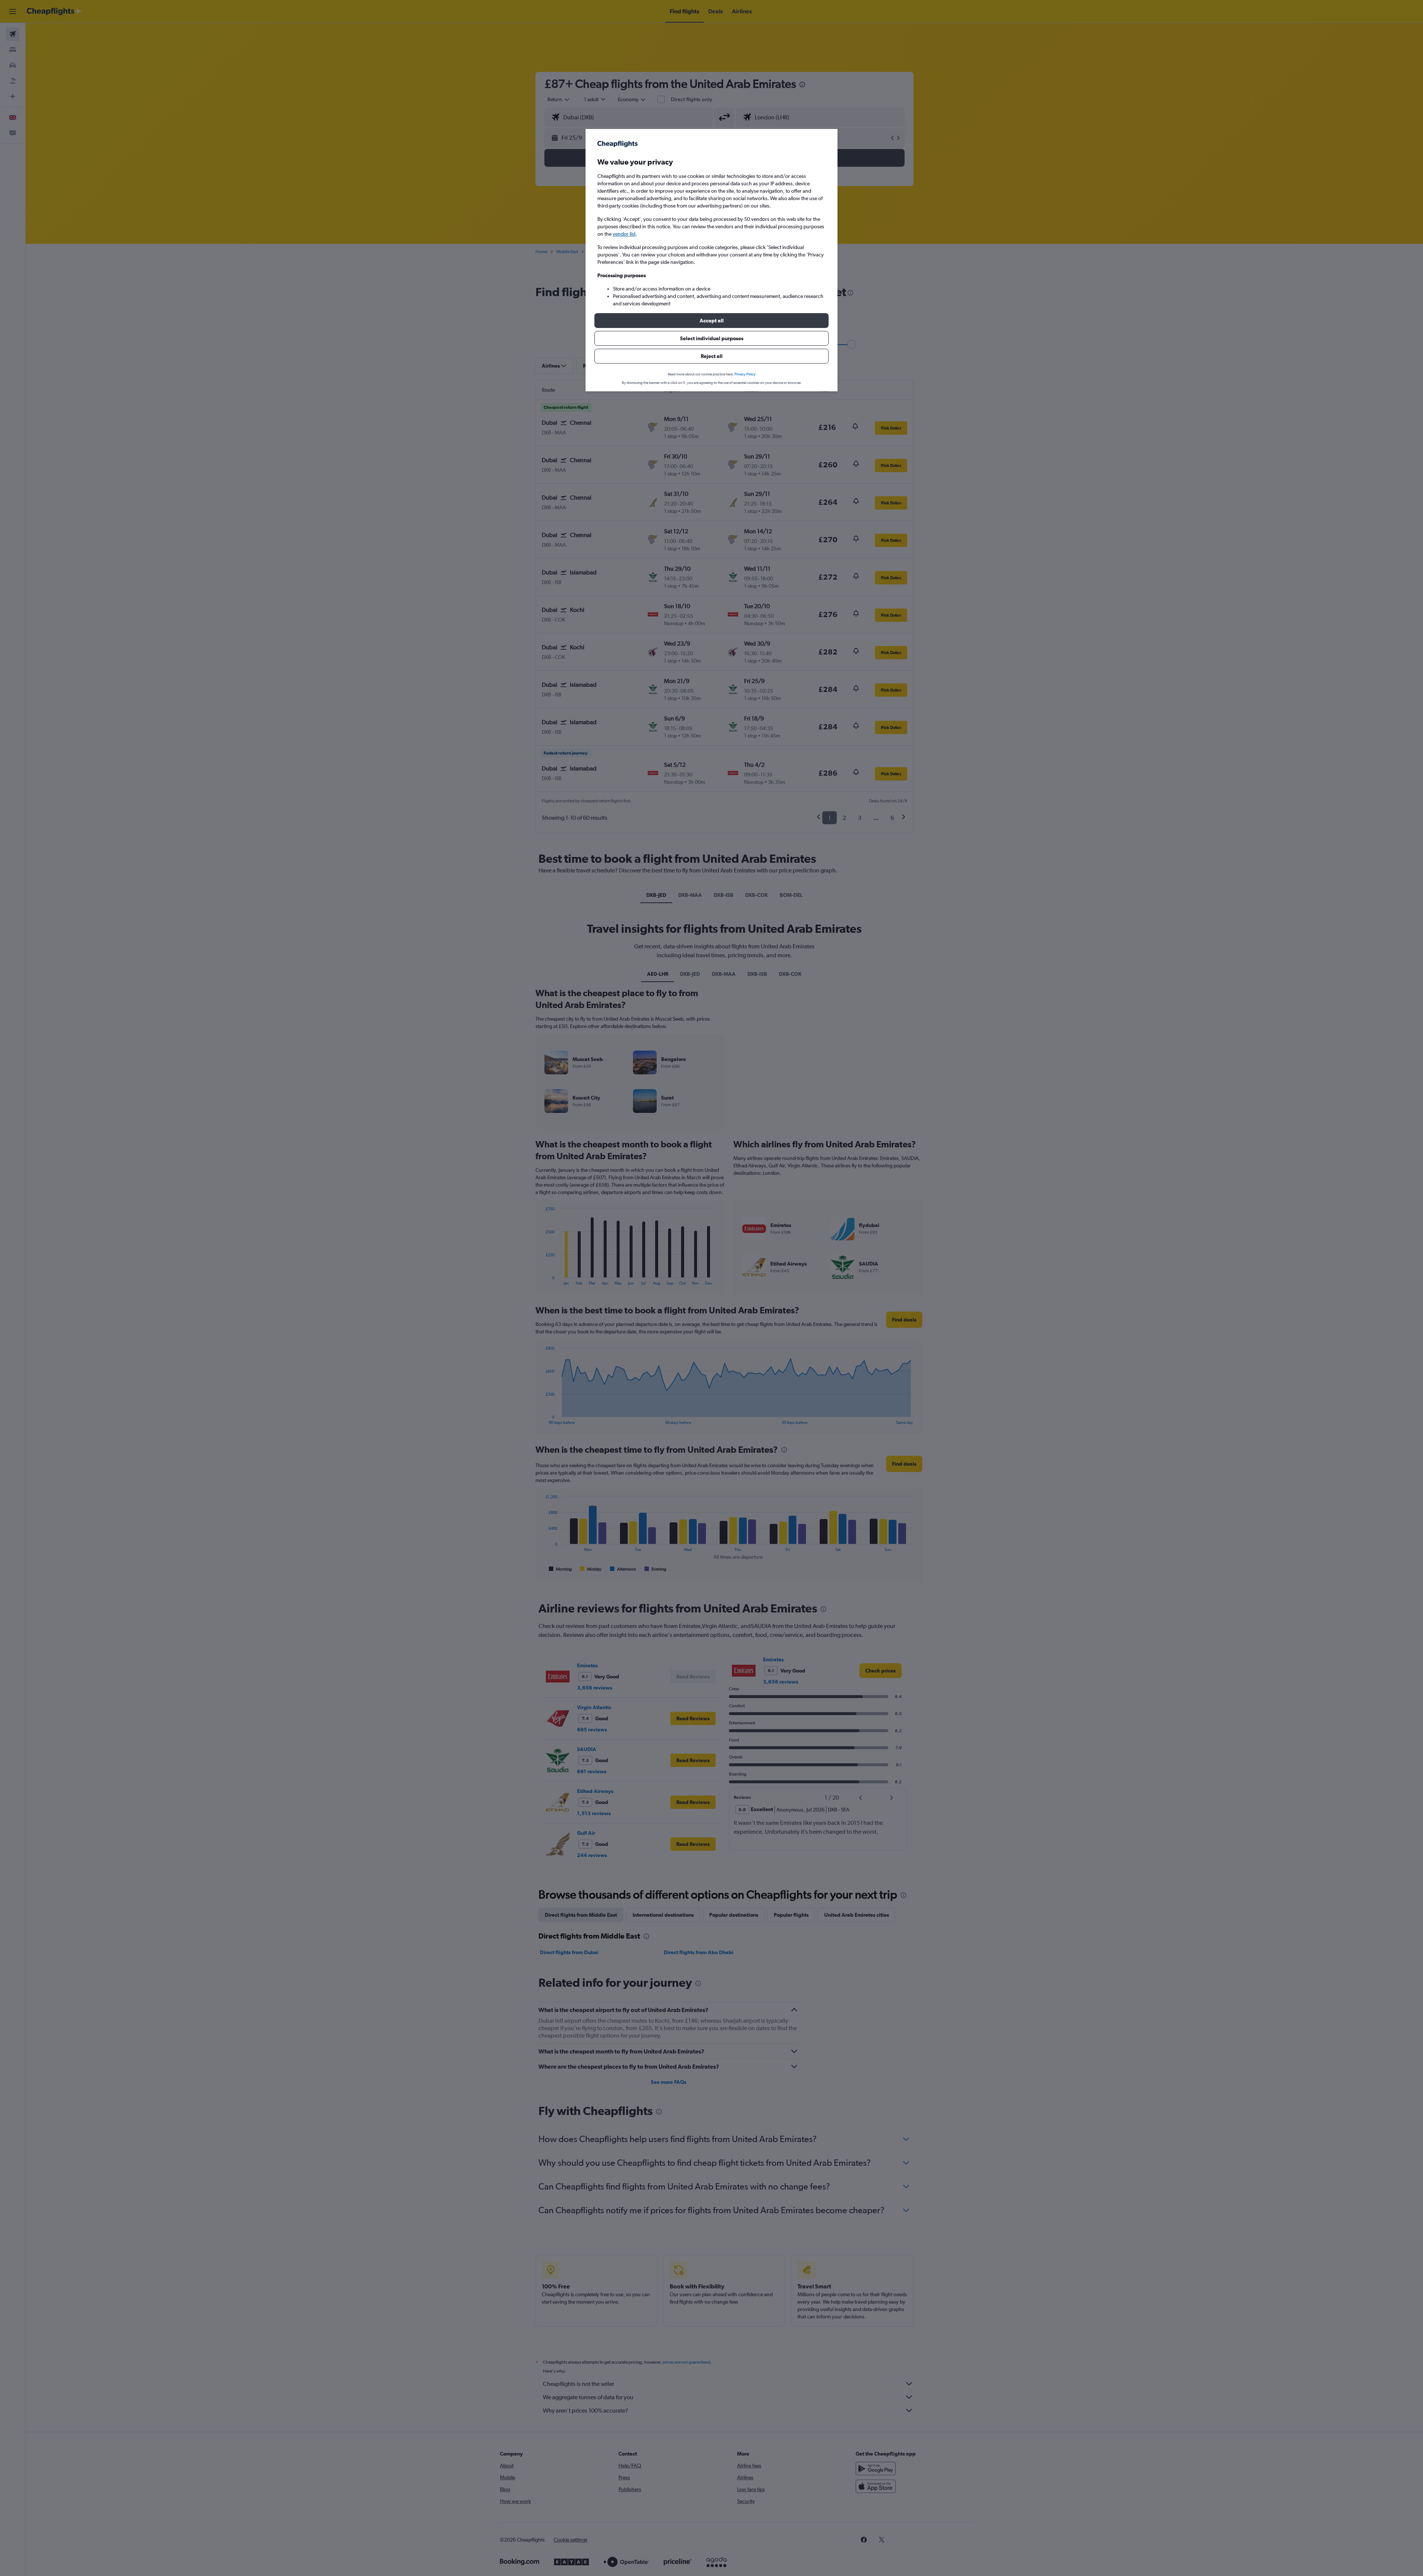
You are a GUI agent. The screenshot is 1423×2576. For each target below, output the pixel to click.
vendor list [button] (624, 234)
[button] (711, 321)
